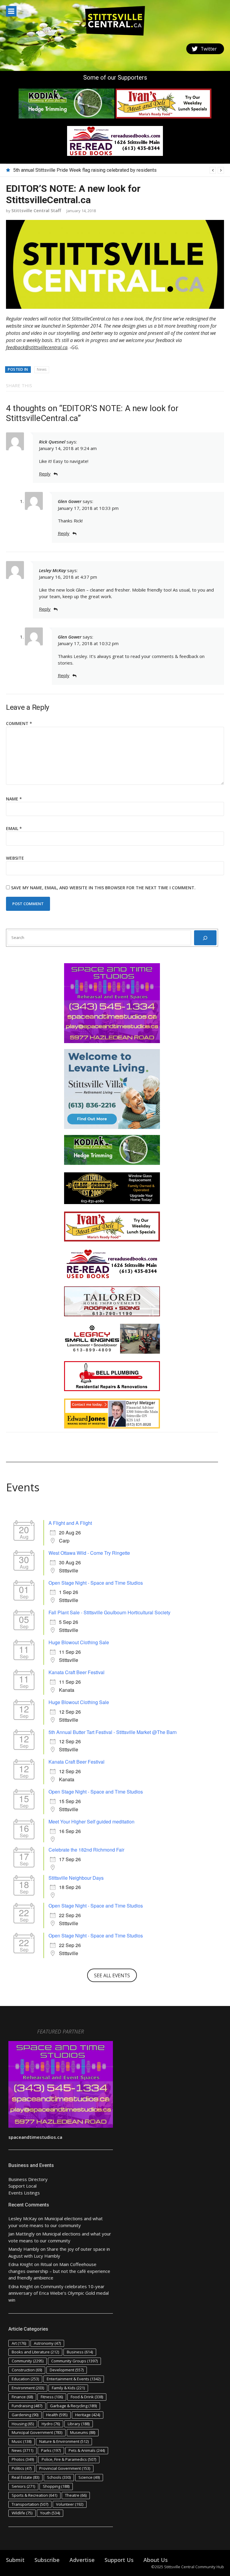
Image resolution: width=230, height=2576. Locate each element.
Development (67, 2370)
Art (19, 2343)
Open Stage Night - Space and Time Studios (96, 1583)
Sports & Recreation (34, 2495)
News (42, 369)
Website (15, 858)
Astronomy (47, 2343)
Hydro (51, 2424)
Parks (51, 2450)
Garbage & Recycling (73, 2406)
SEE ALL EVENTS (112, 1975)
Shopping (56, 2486)
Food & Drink (87, 2397)
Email (14, 828)
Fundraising (27, 2406)
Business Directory (28, 2179)
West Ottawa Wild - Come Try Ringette (89, 1553)
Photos (23, 2459)
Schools (59, 2477)
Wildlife (22, 2513)
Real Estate (25, 2477)
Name (14, 799)
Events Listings (24, 2193)
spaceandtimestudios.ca (35, 2137)
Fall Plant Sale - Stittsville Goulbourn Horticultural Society (109, 1612)
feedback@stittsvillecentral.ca (37, 347)
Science (89, 2477)
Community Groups (74, 2361)
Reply (45, 474)
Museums (83, 2432)
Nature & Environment (64, 2441)
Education (25, 2379)
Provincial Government (65, 2468)
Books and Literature (35, 2352)
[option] (119, 170)
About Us (156, 2560)
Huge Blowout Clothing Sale (79, 1642)
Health (57, 2415)
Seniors (23, 2486)
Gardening (25, 2415)
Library (79, 2424)
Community (28, 2361)
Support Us (119, 2560)
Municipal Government (37, 2432)
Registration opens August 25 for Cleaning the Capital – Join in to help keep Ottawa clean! (107, 170)
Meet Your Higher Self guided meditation (91, 1822)
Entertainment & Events (74, 2379)
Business (80, 2352)
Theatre (76, 2495)
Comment (19, 723)
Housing (23, 2424)
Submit (15, 2560)
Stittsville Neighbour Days (76, 1878)
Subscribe (47, 2560)
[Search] (205, 938)
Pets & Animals (87, 2450)
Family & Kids (68, 2388)
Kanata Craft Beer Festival (77, 1672)
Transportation (30, 2504)
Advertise (82, 2560)
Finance (22, 2397)
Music (22, 2441)
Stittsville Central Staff (36, 210)
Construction (27, 2370)
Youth (50, 2513)
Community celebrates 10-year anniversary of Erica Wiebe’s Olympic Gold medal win (59, 2293)
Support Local (22, 2186)
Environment (28, 2388)
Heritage (88, 2415)
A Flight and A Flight (70, 1523)
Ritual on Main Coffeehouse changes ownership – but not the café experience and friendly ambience (59, 2271)
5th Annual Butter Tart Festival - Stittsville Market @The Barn (113, 1732)
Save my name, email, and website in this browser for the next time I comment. (103, 888)
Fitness (52, 2397)
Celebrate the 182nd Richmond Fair (86, 1850)
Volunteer (70, 2504)
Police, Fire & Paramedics (69, 2459)
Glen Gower (70, 501)
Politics (22, 2468)
